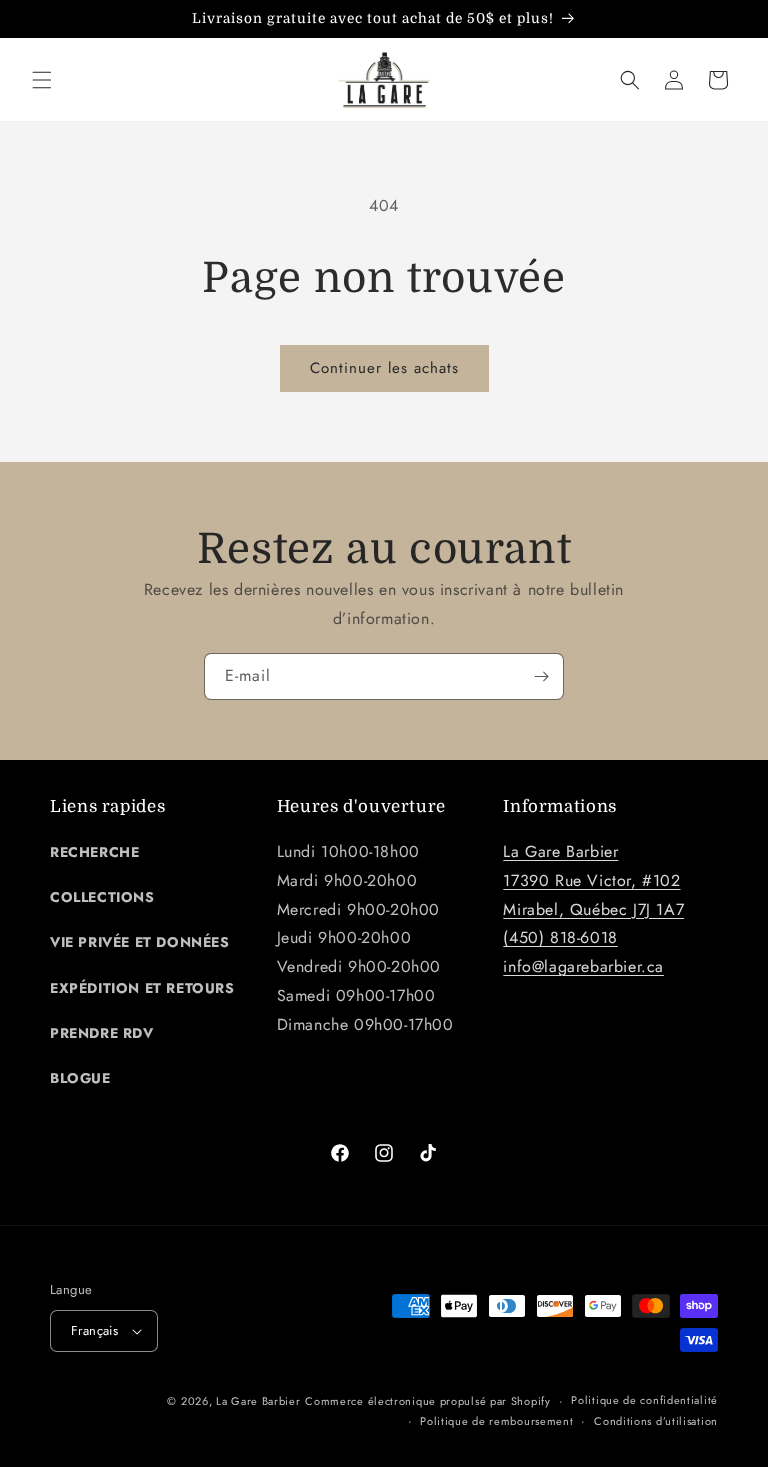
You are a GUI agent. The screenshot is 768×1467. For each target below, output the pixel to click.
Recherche (94, 852)
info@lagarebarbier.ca (583, 966)
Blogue (80, 1078)
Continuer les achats (384, 368)
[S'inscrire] (541, 676)
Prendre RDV (102, 1033)
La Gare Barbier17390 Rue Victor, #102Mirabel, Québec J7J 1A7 (593, 880)
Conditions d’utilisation (656, 1421)
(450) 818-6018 (560, 937)
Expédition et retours (142, 988)
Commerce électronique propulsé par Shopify (427, 1401)
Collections (102, 897)
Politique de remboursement (496, 1421)
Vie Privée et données (140, 942)
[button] (42, 80)
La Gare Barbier (258, 1401)
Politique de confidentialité (644, 1400)
